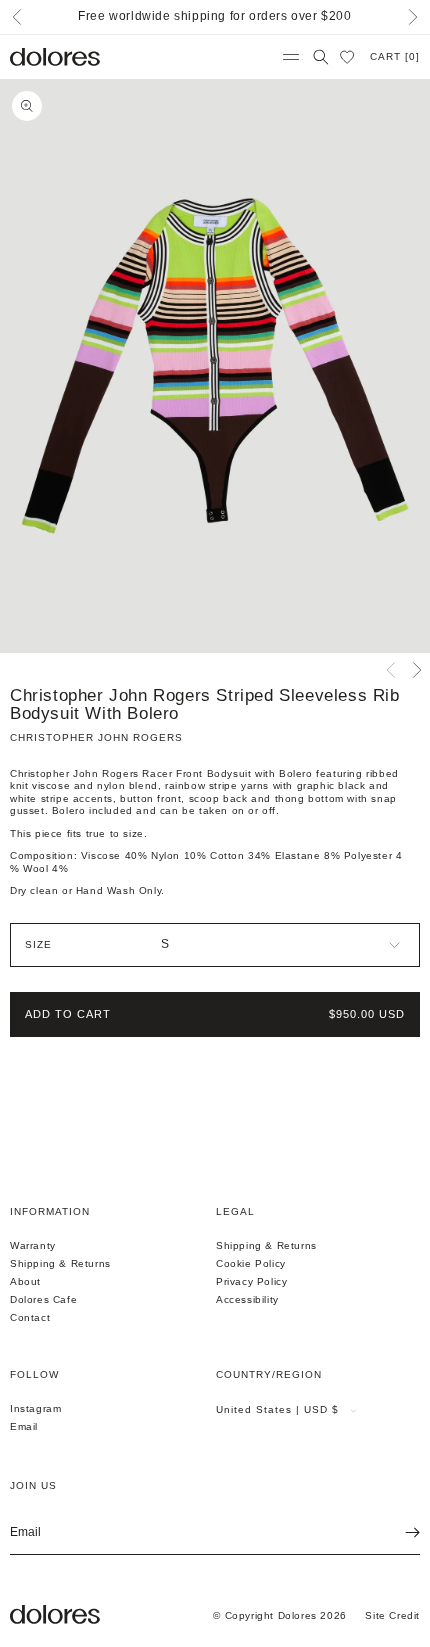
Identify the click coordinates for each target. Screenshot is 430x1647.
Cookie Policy (251, 1263)
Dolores (297, 1615)
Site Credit (392, 1615)
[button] (291, 57)
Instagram (35, 1408)
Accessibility (247, 1299)
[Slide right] (417, 670)
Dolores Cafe (43, 1299)
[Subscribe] (398, 1533)
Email (24, 1426)
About (25, 1281)
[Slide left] (391, 670)
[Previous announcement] (17, 17)
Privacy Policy (251, 1281)
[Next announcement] (413, 17)
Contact (30, 1317)
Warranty (33, 1245)
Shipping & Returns (60, 1263)
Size (38, 944)
